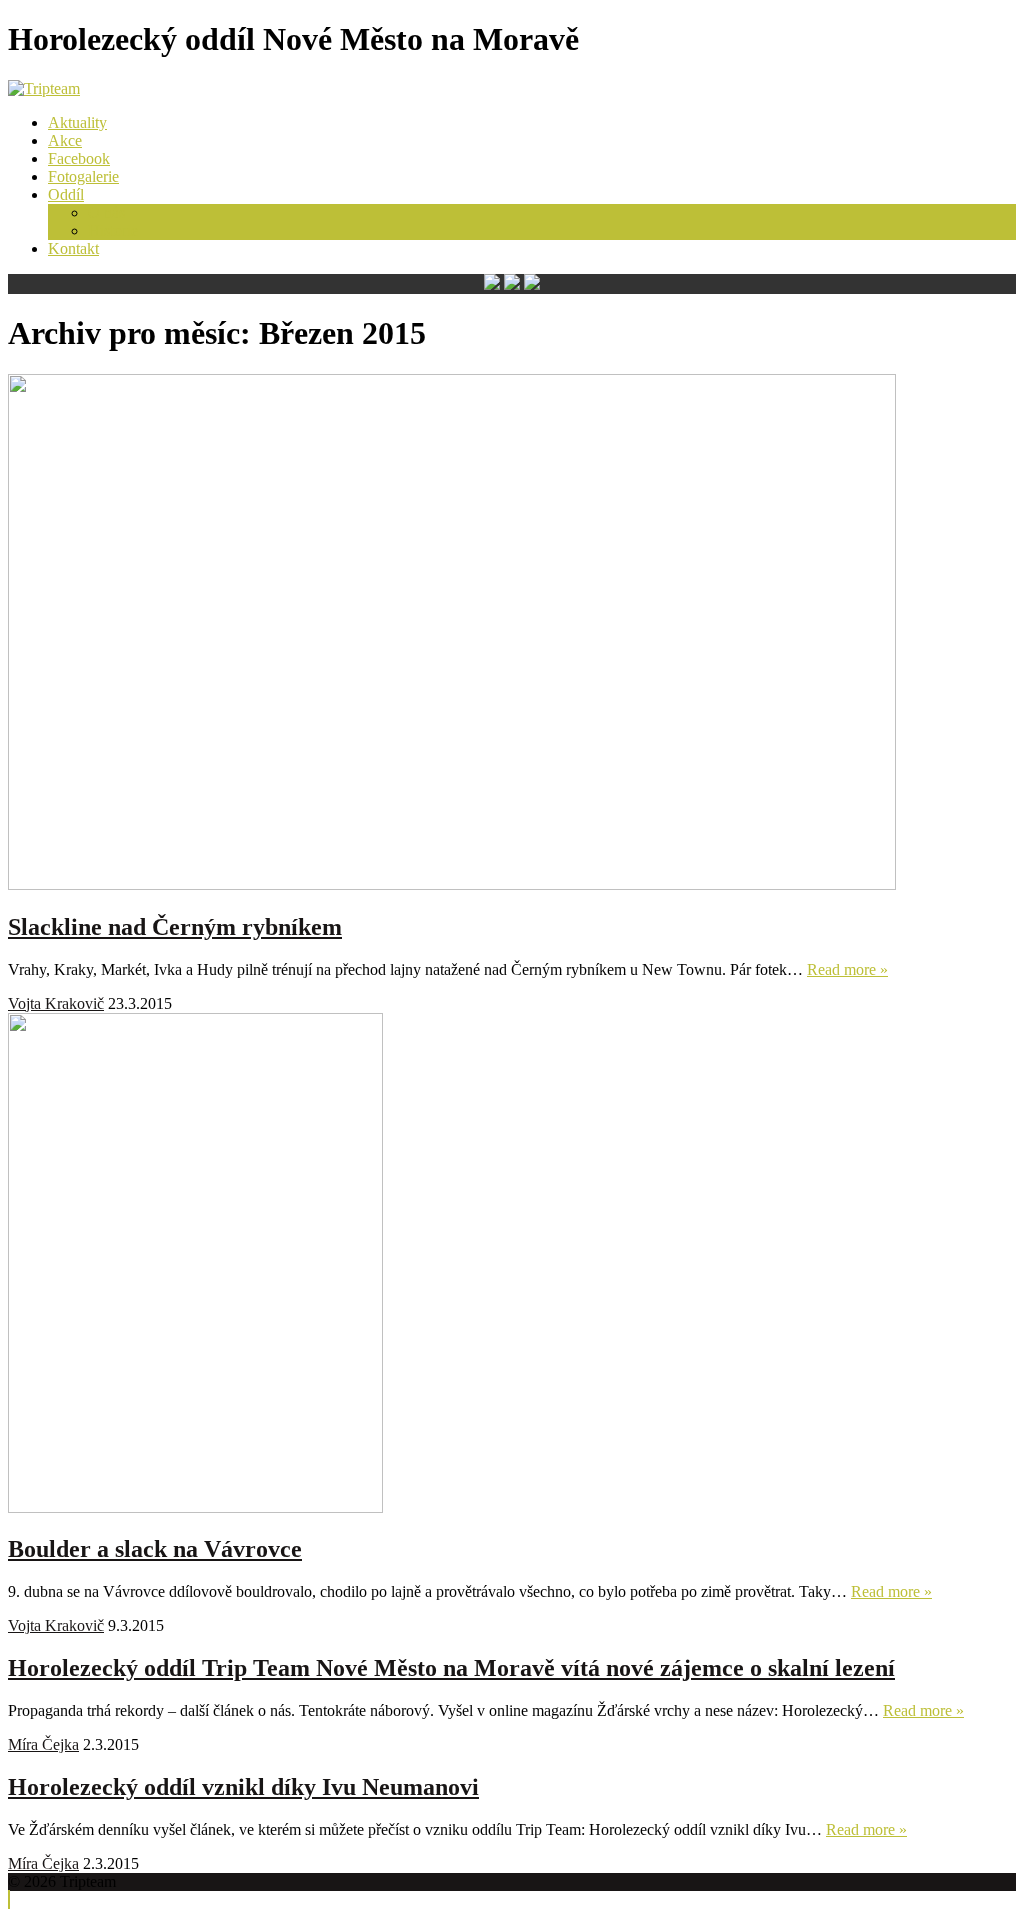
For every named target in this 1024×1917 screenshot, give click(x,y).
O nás (106, 212)
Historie (113, 230)
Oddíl (66, 194)
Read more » (847, 969)
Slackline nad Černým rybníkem (175, 927)
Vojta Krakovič (56, 1003)
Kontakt (73, 248)
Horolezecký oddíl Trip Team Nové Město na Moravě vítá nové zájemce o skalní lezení (451, 1668)
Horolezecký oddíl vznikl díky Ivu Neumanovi (243, 1787)
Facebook (79, 158)
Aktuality (77, 122)
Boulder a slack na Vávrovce (155, 1549)
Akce (65, 140)
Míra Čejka (43, 1744)
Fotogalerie (83, 176)
